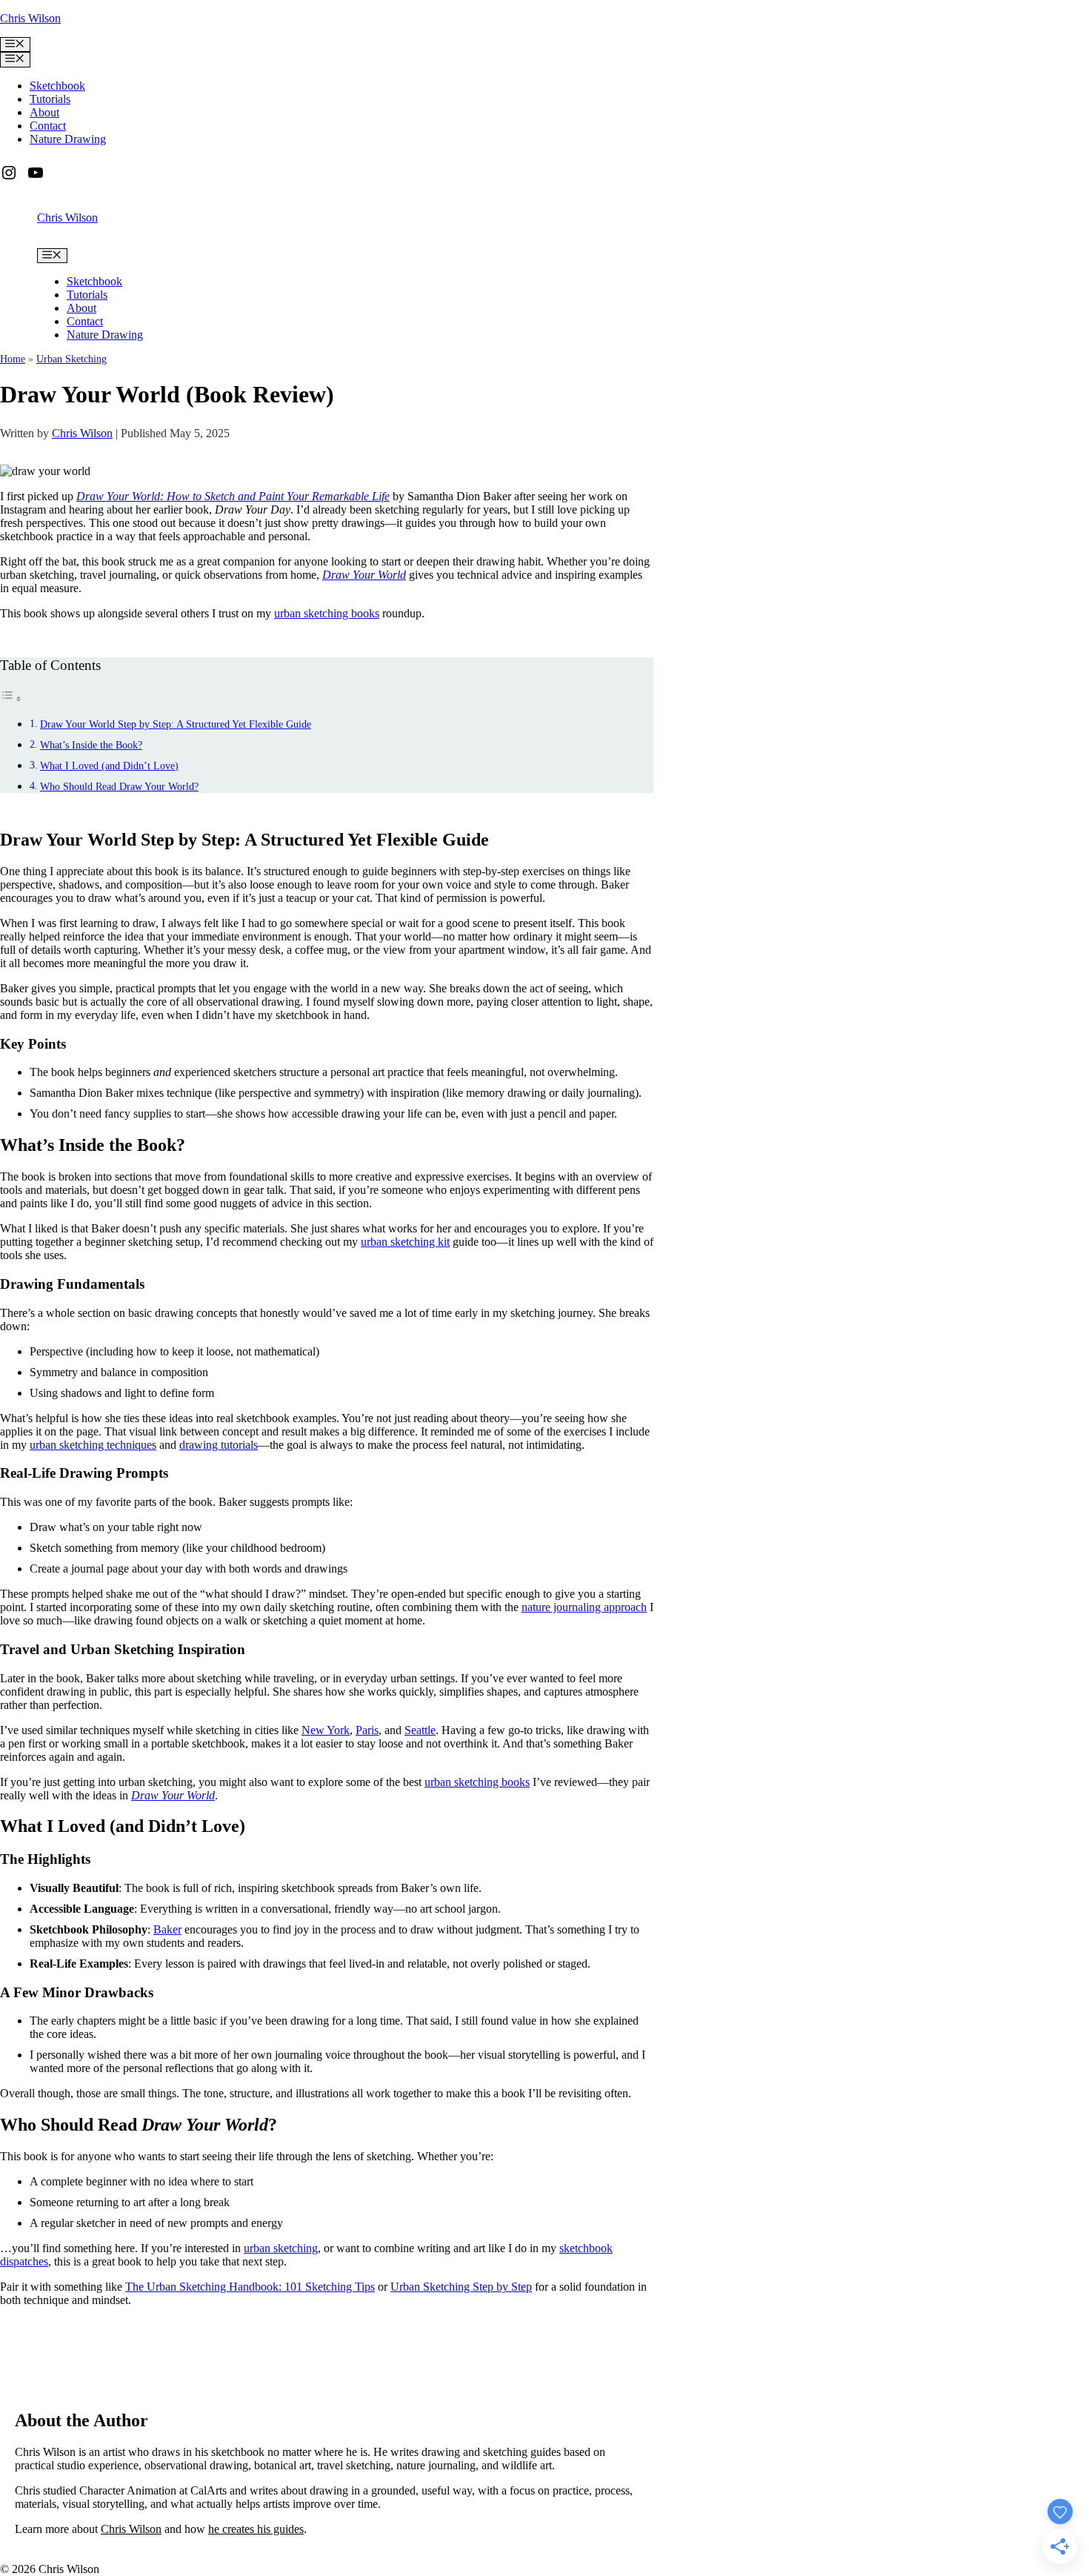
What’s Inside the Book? (91, 745)
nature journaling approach (584, 1607)
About (44, 112)
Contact (48, 126)
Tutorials (50, 99)
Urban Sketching (71, 359)
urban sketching (281, 2248)
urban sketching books (327, 613)
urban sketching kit (405, 1242)
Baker (167, 1929)
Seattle (420, 1730)
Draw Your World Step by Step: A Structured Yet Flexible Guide (176, 724)
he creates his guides (256, 2529)
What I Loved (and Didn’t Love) (109, 766)
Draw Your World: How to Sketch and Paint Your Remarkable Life (233, 496)
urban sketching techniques (93, 1445)
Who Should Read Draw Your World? (119, 786)
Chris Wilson (30, 18)
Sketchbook (57, 86)
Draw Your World (364, 575)
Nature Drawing (68, 139)
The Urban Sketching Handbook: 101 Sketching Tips (250, 2287)
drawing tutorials (219, 1445)
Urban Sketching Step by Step (461, 2287)
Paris (367, 1730)
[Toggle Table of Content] (11, 698)
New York (326, 1730)
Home (13, 359)
